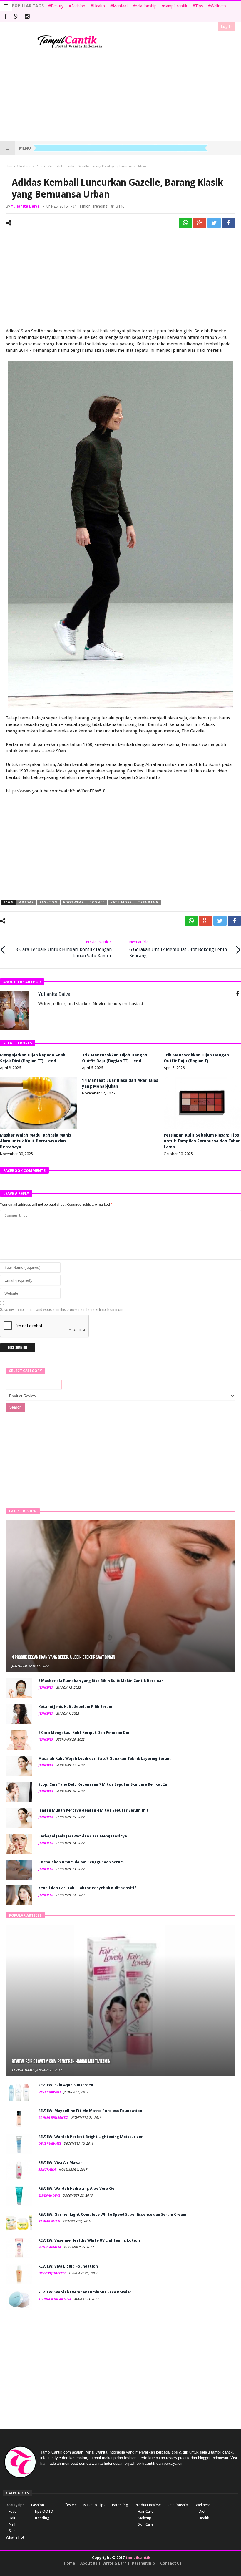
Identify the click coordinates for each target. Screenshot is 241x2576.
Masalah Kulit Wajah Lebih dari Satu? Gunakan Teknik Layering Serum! (105, 1758)
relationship (146, 6)
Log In (227, 27)
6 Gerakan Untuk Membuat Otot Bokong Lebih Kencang (178, 949)
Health (99, 6)
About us (89, 2563)
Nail (12, 2524)
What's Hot (15, 2537)
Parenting (120, 2505)
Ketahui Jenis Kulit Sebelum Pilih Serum (75, 1707)
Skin (12, 2531)
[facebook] (229, 223)
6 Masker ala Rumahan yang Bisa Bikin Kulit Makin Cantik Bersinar (101, 1681)
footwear (74, 902)
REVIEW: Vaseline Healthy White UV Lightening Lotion (89, 2240)
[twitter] (214, 223)
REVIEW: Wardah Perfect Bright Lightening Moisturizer (91, 2137)
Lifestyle (70, 2505)
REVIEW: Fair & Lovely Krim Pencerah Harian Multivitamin (61, 2062)
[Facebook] (5, 17)
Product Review (148, 2505)
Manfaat (120, 6)
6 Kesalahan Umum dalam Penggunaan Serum (81, 1862)
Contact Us (171, 2563)
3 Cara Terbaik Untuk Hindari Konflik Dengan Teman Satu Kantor (64, 949)
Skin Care (146, 2524)
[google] (200, 223)
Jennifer (19, 1666)
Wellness (218, 6)
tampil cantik (176, 6)
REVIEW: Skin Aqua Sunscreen (66, 2085)
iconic (97, 902)
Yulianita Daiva (25, 206)
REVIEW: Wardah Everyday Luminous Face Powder (85, 2292)
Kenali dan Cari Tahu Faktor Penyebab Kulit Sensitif (87, 1888)
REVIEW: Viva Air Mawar (60, 2163)
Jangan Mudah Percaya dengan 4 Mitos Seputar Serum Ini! (93, 1810)
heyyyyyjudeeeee (52, 2273)
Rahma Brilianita (54, 2118)
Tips (199, 6)
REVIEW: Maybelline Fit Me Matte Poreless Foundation (90, 2111)
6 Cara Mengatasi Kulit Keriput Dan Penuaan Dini (84, 1732)
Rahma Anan (50, 2221)
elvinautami (22, 2070)
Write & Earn (115, 2563)
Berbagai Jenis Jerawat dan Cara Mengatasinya (83, 1836)
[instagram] (27, 17)
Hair (12, 2518)
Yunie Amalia (50, 2247)
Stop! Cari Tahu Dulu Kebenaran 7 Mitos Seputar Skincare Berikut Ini (103, 1784)
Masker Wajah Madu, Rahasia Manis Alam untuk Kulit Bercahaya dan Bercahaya (36, 1141)
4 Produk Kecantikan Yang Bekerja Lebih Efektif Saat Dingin (63, 1657)
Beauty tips (15, 2505)
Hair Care (146, 2511)
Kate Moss (121, 902)
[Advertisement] (120, 95)
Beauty (57, 6)
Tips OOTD (44, 2511)
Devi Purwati (50, 2092)
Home (11, 166)
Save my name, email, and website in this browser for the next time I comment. (62, 1310)
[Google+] (16, 17)
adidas (26, 902)
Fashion (78, 6)
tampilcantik (138, 2558)
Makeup (145, 2518)
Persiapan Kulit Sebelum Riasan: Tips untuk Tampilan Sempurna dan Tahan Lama (202, 1141)
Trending (100, 206)
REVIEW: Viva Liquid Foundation (68, 2266)
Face (13, 2511)
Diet (202, 2511)
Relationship (178, 2505)
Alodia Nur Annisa (55, 2299)
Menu (25, 148)
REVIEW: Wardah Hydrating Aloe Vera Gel (77, 2188)
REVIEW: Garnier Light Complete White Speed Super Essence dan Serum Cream (112, 2214)
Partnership (143, 2563)
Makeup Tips (94, 2505)
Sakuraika (47, 2170)
